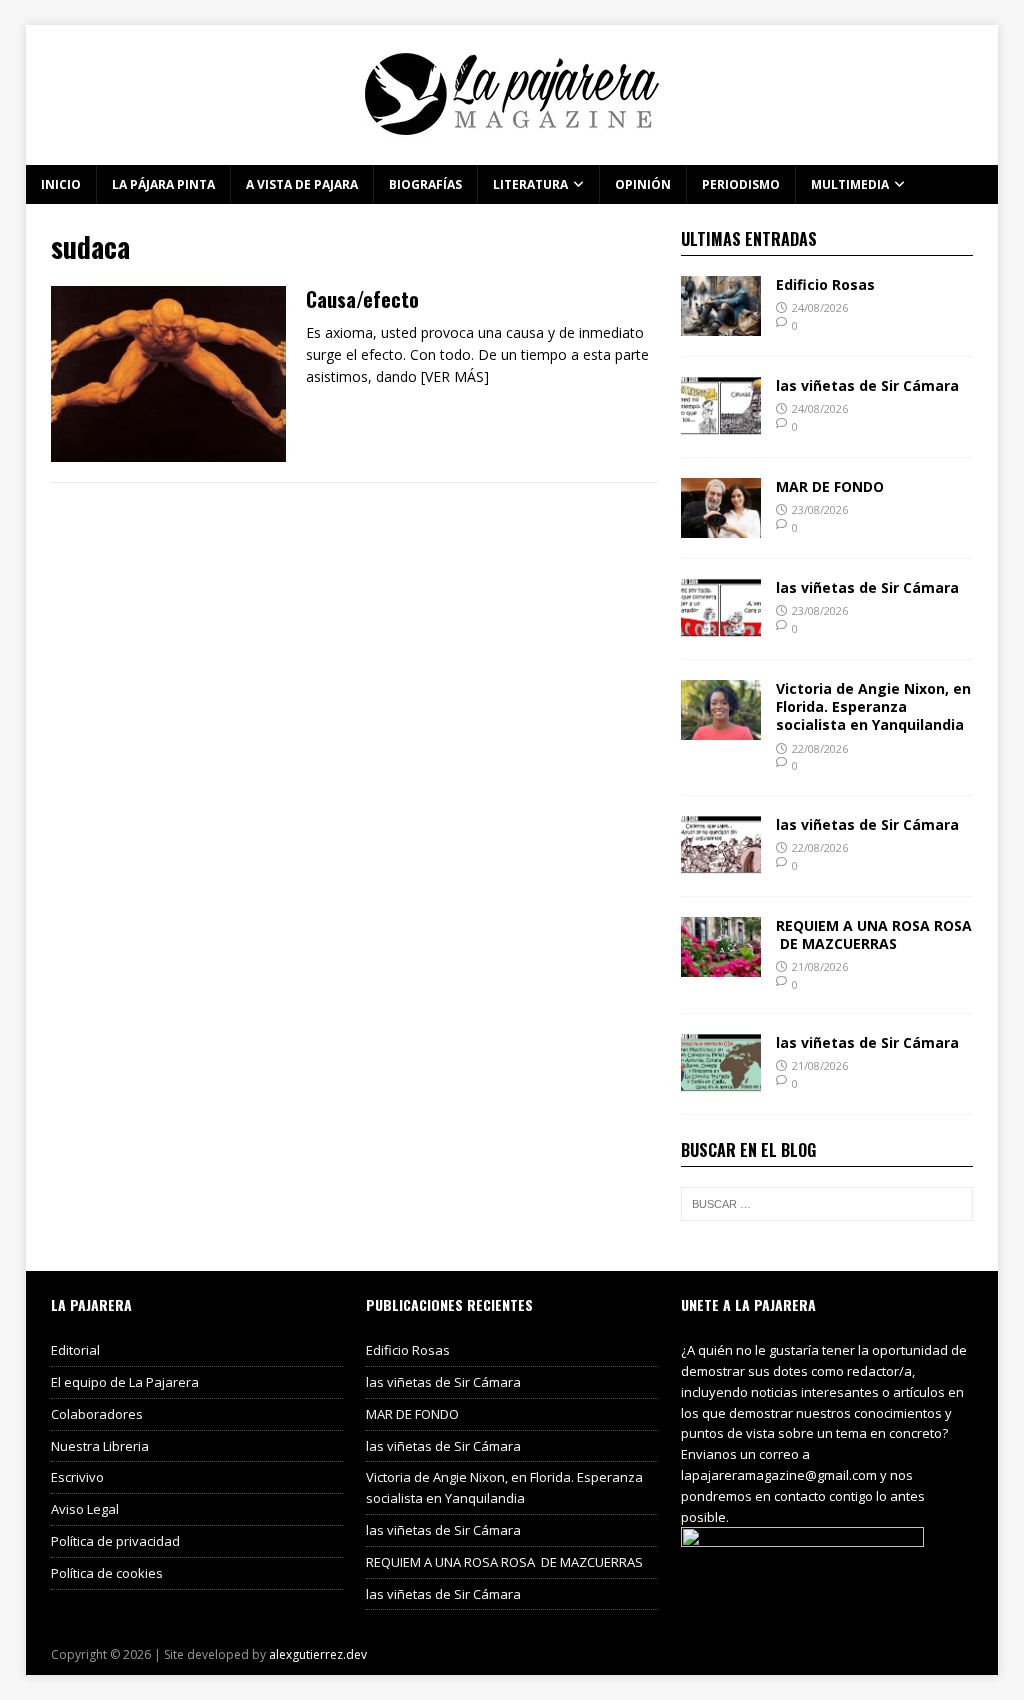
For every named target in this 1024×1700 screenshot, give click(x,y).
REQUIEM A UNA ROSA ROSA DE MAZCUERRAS (874, 934)
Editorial (75, 1350)
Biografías (425, 184)
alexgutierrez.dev (318, 1654)
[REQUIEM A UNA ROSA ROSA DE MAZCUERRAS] (721, 964)
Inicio (61, 184)
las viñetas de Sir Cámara (867, 385)
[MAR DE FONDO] (721, 526)
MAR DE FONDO (830, 486)
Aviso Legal (85, 1509)
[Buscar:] (827, 1204)
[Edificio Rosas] (721, 324)
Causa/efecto (362, 299)
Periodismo (741, 184)
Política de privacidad (115, 1541)
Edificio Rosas (825, 284)
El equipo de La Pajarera (125, 1382)
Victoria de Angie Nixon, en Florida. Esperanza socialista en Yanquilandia (873, 706)
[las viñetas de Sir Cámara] (721, 425)
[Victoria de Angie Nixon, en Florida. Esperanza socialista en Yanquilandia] (721, 728)
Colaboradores (97, 1414)
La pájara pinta (163, 184)
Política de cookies (107, 1573)
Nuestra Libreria (100, 1446)
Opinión (643, 184)
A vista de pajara (302, 184)
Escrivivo (77, 1477)
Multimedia (850, 184)
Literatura (530, 184)
